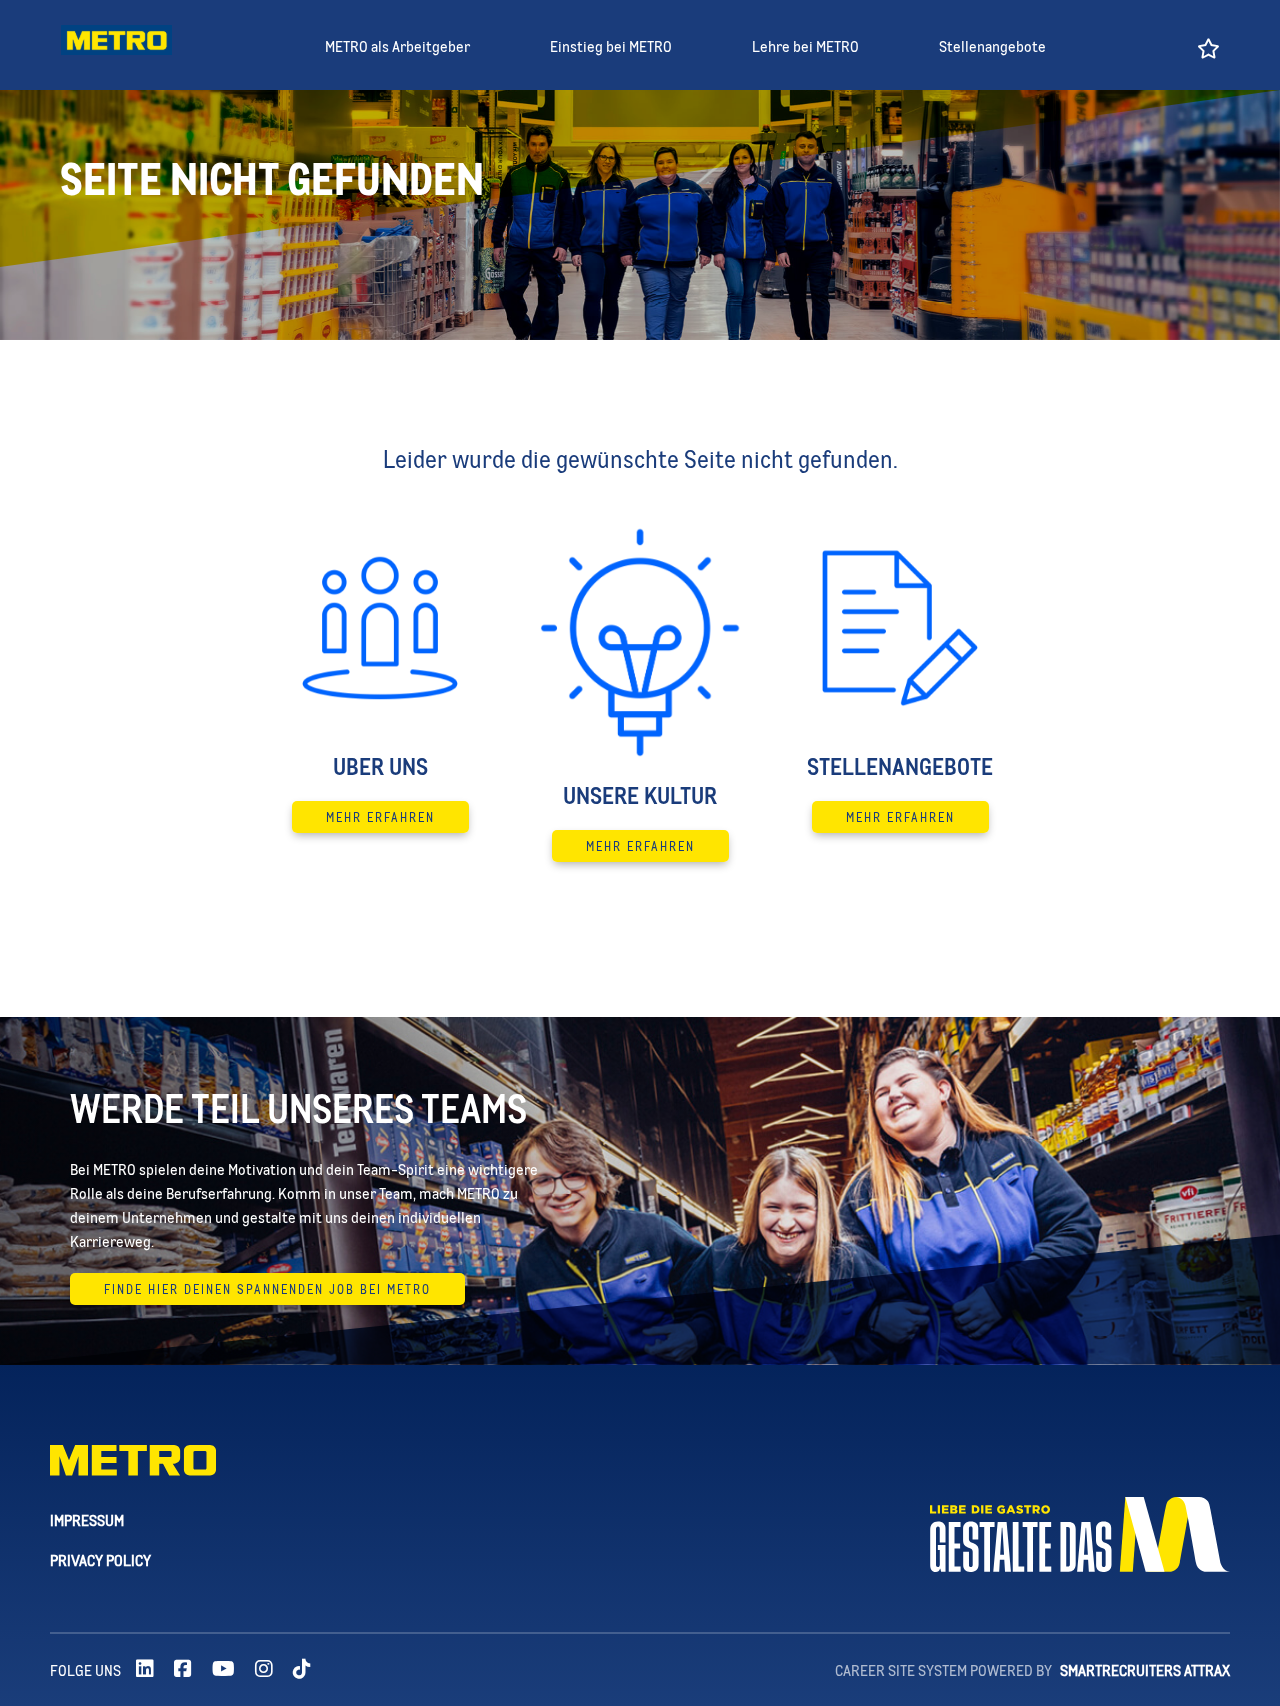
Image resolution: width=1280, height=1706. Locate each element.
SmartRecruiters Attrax (1145, 1669)
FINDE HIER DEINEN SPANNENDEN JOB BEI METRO (267, 1289)
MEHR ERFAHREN (380, 817)
